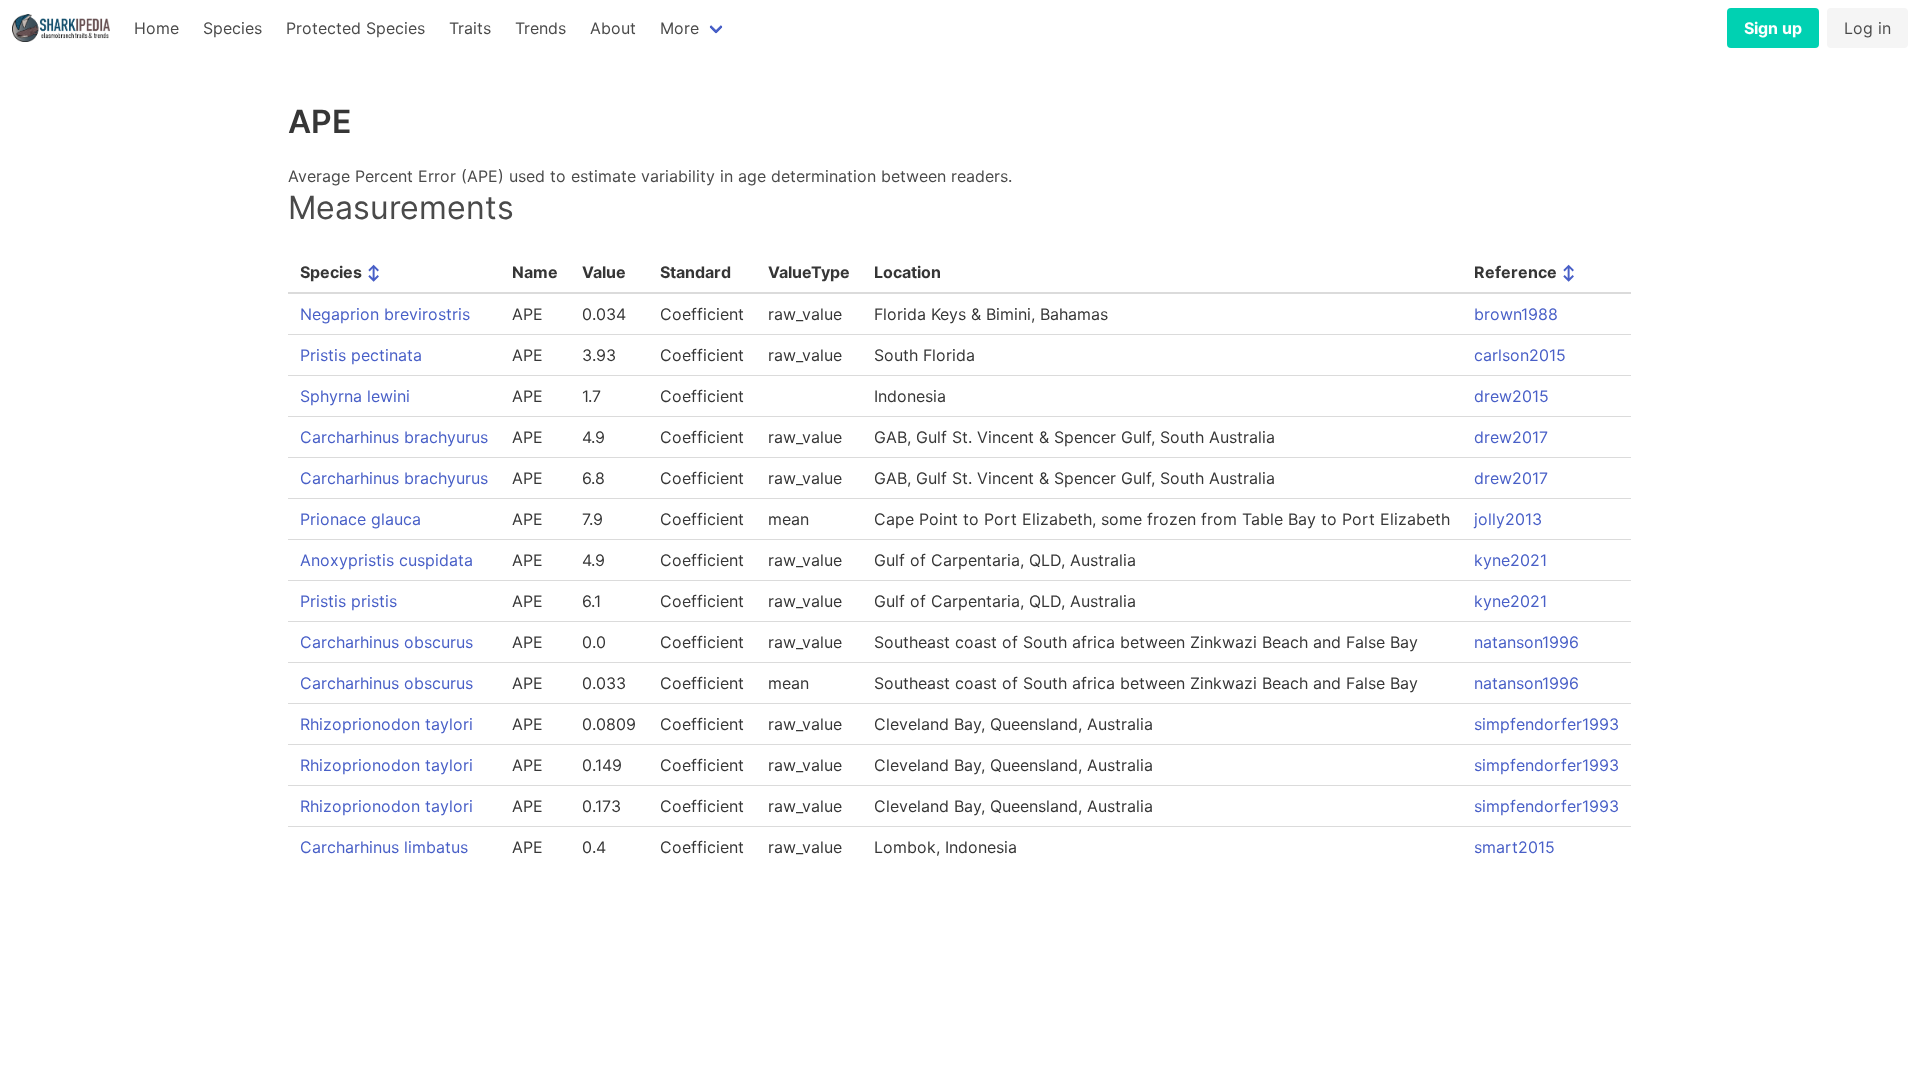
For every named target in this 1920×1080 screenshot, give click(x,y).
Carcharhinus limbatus (384, 847)
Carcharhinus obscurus (386, 642)
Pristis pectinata (361, 355)
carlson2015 (1520, 355)
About (613, 28)
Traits (470, 28)
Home (156, 28)
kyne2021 (1510, 560)
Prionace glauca (360, 519)
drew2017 (1511, 437)
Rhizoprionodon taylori (386, 724)
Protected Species (355, 28)
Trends (540, 28)
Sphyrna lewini (355, 396)
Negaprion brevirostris (385, 314)
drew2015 (1511, 396)
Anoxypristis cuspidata (386, 560)
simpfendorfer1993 (1546, 724)
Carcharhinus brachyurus (394, 437)
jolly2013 (1508, 519)
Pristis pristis (348, 601)
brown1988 (1516, 314)
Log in (1867, 28)
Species (232, 28)
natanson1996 (1526, 642)
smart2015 (1514, 847)
